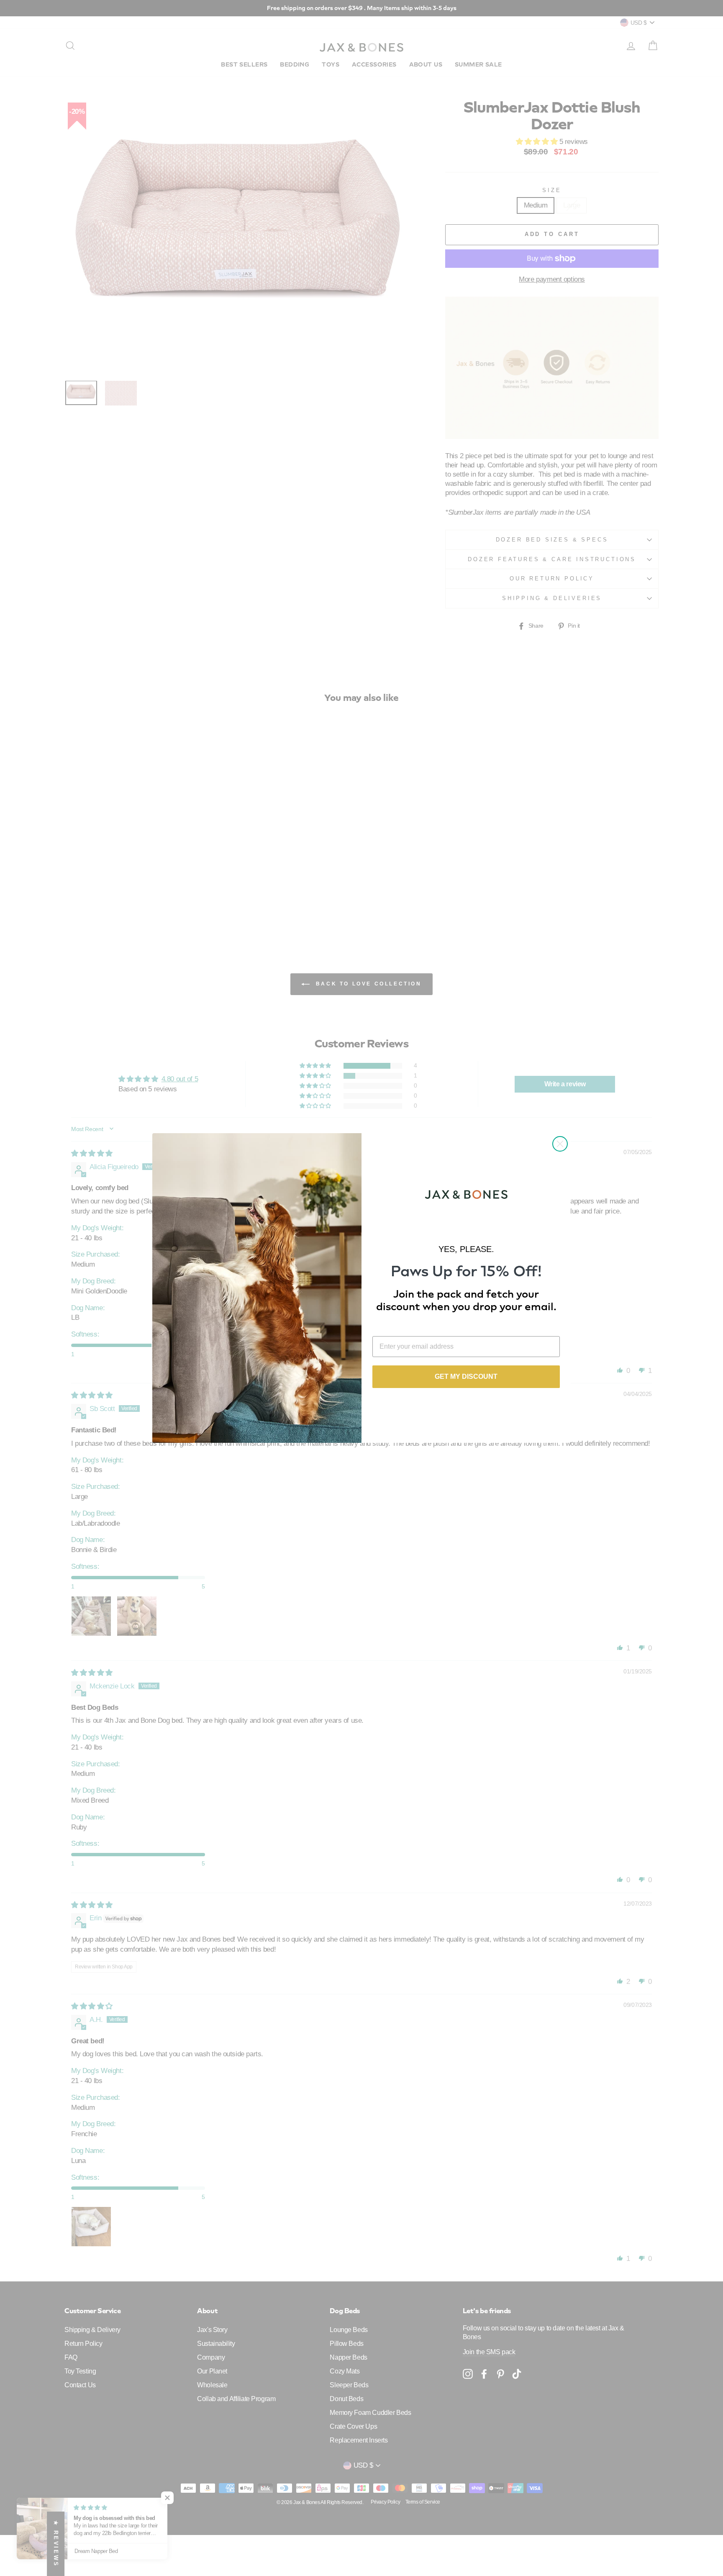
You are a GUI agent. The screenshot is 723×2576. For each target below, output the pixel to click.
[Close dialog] (560, 1144)
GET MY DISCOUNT (466, 1377)
